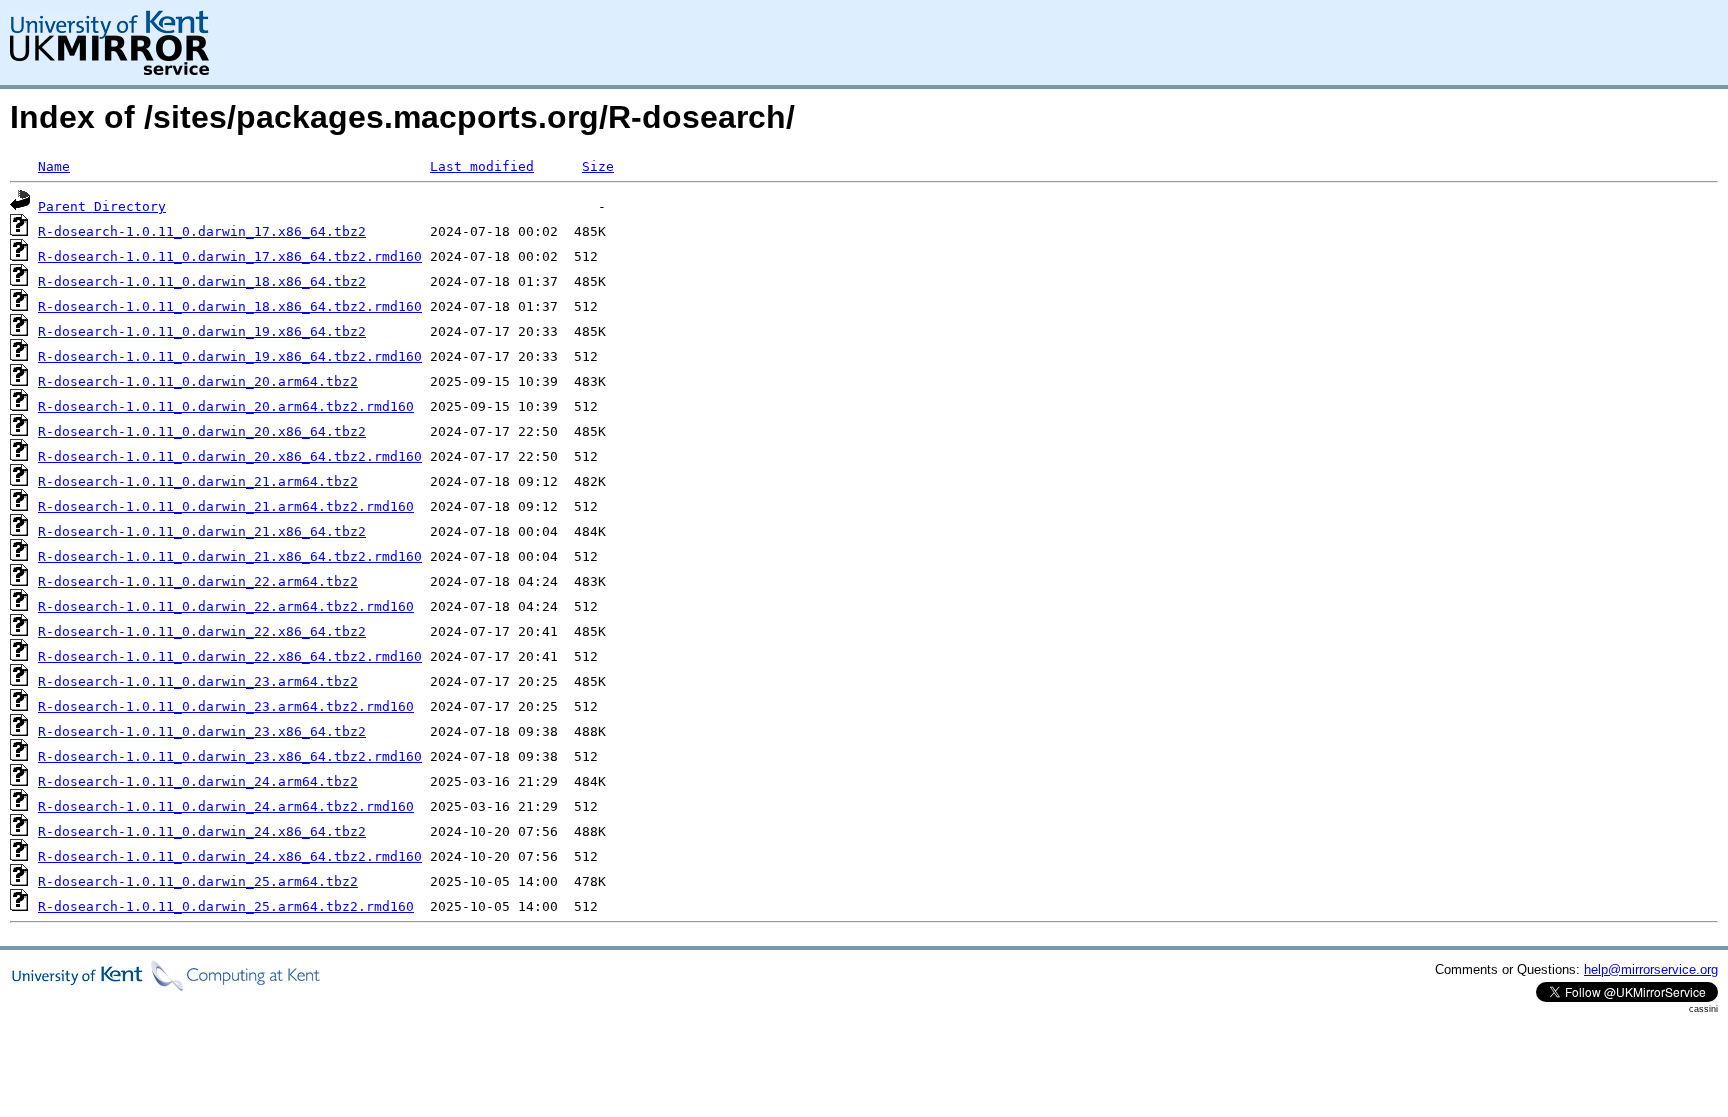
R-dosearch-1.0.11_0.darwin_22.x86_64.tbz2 (202, 631)
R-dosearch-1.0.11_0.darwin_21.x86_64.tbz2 (202, 531)
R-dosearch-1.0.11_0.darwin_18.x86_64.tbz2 (202, 281)
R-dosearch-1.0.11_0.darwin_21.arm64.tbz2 (198, 481)
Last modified (482, 166)
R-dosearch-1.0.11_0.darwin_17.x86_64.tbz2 (202, 231)
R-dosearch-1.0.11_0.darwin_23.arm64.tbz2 (198, 681)
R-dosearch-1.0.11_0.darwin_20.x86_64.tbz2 (202, 431)
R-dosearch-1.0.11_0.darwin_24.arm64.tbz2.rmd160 (226, 806)
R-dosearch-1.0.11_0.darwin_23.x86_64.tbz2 (202, 731)
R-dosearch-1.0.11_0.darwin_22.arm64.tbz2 (198, 581)
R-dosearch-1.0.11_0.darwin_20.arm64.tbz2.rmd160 (226, 406)
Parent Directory (102, 206)
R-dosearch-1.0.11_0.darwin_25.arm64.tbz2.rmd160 (226, 906)
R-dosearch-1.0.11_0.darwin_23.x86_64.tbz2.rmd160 (230, 756)
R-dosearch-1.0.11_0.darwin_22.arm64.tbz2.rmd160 (226, 606)
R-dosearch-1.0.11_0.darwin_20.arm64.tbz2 (198, 381)
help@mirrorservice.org (1651, 969)
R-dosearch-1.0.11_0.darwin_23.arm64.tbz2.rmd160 (226, 706)
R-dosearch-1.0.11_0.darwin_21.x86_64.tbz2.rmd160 (230, 556)
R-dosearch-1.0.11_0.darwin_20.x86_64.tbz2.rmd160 (230, 456)
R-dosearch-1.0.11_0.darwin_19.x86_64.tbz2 (202, 331)
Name (54, 166)
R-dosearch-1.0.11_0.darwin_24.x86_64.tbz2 (202, 831)
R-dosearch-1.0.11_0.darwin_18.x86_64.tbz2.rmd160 (230, 306)
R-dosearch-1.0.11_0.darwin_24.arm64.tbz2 (198, 781)
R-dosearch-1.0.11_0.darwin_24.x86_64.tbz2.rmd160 (230, 856)
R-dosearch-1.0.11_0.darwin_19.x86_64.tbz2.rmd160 (230, 356)
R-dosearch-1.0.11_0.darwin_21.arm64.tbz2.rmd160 (226, 506)
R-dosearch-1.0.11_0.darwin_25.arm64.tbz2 (198, 881)
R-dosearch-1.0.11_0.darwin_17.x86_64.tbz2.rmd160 (230, 256)
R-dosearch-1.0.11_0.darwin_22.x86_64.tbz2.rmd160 (230, 656)
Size (598, 166)
